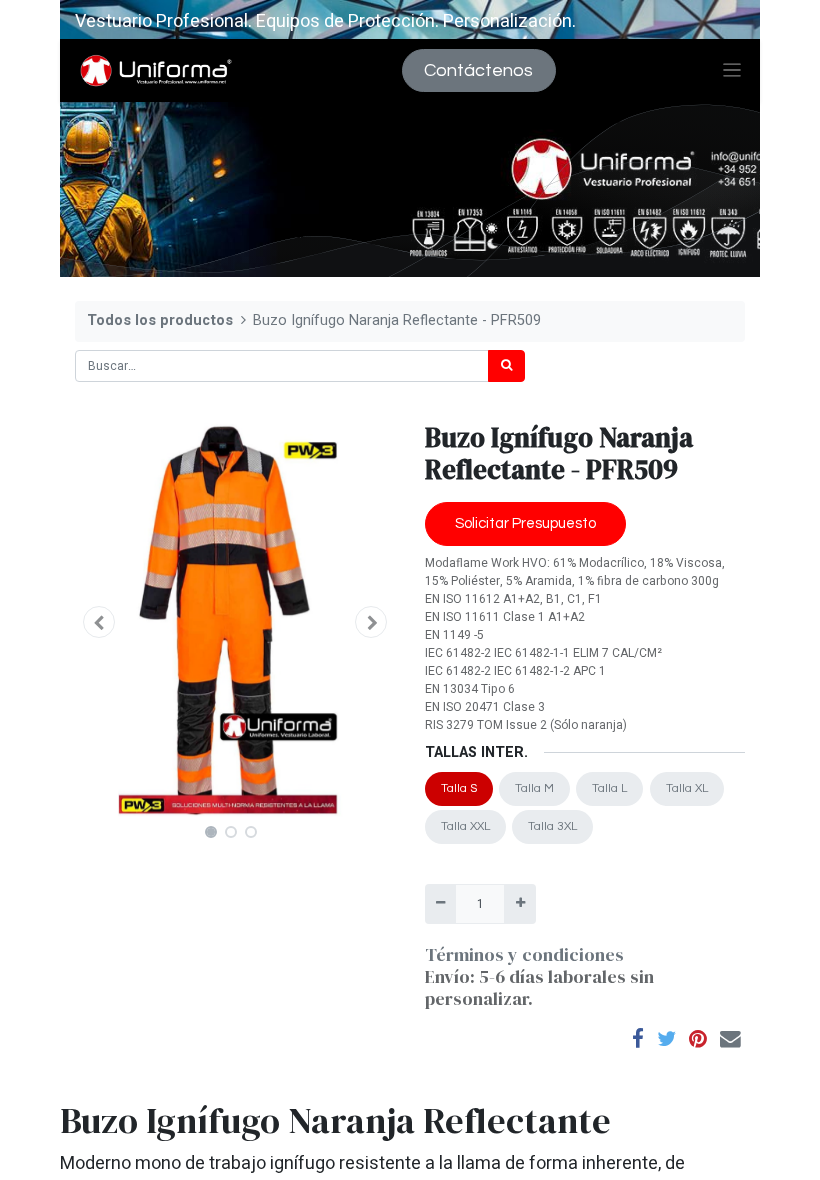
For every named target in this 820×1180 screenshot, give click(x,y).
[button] (99, 622)
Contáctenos (478, 70)
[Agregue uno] (519, 904)
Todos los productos (160, 320)
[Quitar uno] (440, 904)
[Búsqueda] (506, 366)
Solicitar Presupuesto (525, 523)
